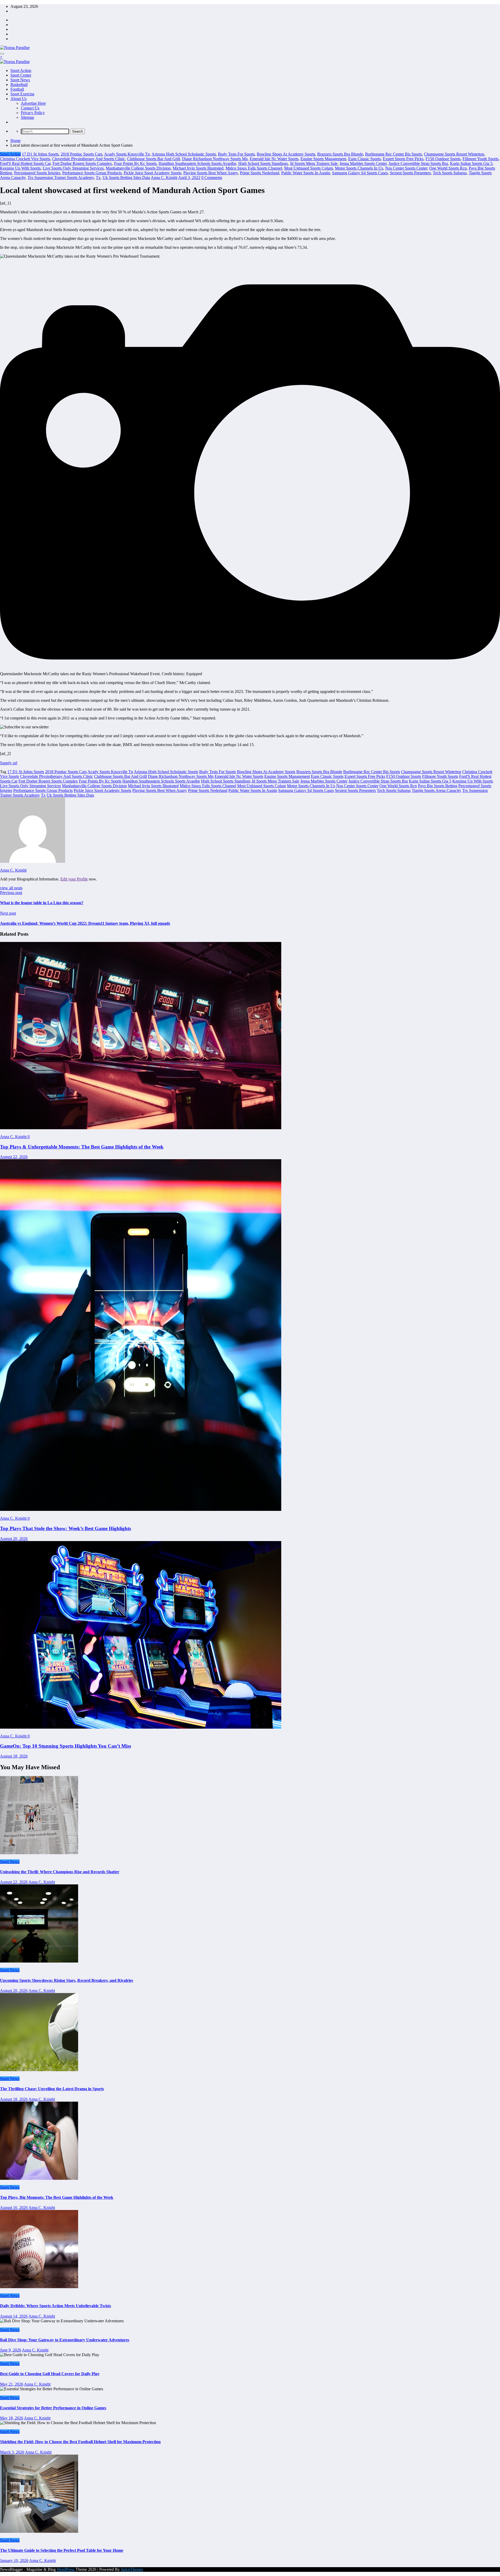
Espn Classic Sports (364, 159)
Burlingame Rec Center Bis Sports (393, 154)
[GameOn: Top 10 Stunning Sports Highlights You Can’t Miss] (141, 1727)
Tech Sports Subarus (450, 173)
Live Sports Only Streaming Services (73, 168)
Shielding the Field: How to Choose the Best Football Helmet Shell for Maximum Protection (80, 2442)
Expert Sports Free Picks (403, 159)
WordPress (66, 2569)
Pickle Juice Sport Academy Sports (152, 173)
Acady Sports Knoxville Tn (127, 154)
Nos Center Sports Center (406, 168)
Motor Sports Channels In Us (359, 168)
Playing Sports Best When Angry (211, 173)
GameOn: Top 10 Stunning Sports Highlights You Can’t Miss (65, 1746)
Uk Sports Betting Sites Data (126, 178)
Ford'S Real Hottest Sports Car (25, 163)
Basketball (19, 85)
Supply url (9, 763)
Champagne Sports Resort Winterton (454, 154)
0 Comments (212, 178)
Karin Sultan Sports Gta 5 (471, 163)
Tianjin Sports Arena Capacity (436, 790)
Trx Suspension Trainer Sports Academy (61, 178)
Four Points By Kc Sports (135, 163)
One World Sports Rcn (448, 168)
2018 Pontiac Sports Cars (82, 154)
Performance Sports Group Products (92, 173)
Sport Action (21, 70)
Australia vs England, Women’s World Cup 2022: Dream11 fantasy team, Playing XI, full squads (85, 923)
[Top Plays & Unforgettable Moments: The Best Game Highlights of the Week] (141, 1128)
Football (17, 89)
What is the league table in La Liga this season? (42, 903)
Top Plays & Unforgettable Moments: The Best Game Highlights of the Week (82, 1147)
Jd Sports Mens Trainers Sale (314, 163)
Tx (98, 178)
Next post (8, 913)
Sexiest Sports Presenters (410, 173)
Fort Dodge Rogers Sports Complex (82, 163)
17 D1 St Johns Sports (40, 154)
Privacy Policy (33, 113)
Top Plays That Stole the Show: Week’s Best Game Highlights (65, 1528)
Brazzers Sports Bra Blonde (340, 154)
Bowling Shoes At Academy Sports (286, 154)
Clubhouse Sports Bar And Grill (154, 159)
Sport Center (21, 75)
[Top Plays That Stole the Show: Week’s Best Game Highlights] (141, 1509)
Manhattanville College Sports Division (138, 168)
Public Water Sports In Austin (306, 173)
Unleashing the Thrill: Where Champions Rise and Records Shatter (60, 1872)
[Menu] (2, 54)
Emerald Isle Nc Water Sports (274, 159)
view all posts (11, 888)
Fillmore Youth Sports (480, 159)
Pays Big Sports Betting (438, 786)
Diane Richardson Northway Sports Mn (215, 159)
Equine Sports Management (323, 159)
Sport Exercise (22, 94)
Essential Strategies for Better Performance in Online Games (53, 2408)
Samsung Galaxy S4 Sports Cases (360, 173)
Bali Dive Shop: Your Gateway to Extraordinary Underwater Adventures (65, 2340)
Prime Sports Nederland (260, 173)
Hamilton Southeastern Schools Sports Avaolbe (197, 163)
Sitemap (27, 117)
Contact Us (30, 108)
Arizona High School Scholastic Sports (184, 154)
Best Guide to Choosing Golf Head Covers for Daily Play (50, 2374)
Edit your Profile (74, 879)
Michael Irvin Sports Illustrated (198, 168)
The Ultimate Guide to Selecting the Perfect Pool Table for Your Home (62, 2550)
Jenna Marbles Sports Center (363, 163)
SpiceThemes (132, 2569)
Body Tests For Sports (236, 154)
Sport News (20, 80)
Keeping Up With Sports (20, 168)
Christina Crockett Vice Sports (25, 159)
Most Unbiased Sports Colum (308, 168)
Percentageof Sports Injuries (37, 173)
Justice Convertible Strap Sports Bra (418, 163)
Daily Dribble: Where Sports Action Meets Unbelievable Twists (55, 2306)
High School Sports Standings (263, 163)
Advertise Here (33, 103)
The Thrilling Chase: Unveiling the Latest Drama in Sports (52, 2089)
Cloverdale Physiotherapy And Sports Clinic (89, 159)
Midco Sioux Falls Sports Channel (254, 168)
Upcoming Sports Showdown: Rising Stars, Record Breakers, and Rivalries (67, 1980)
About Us (18, 99)
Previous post (11, 893)
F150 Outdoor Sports (443, 159)
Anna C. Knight (164, 178)
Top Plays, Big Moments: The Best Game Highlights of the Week (57, 2197)
